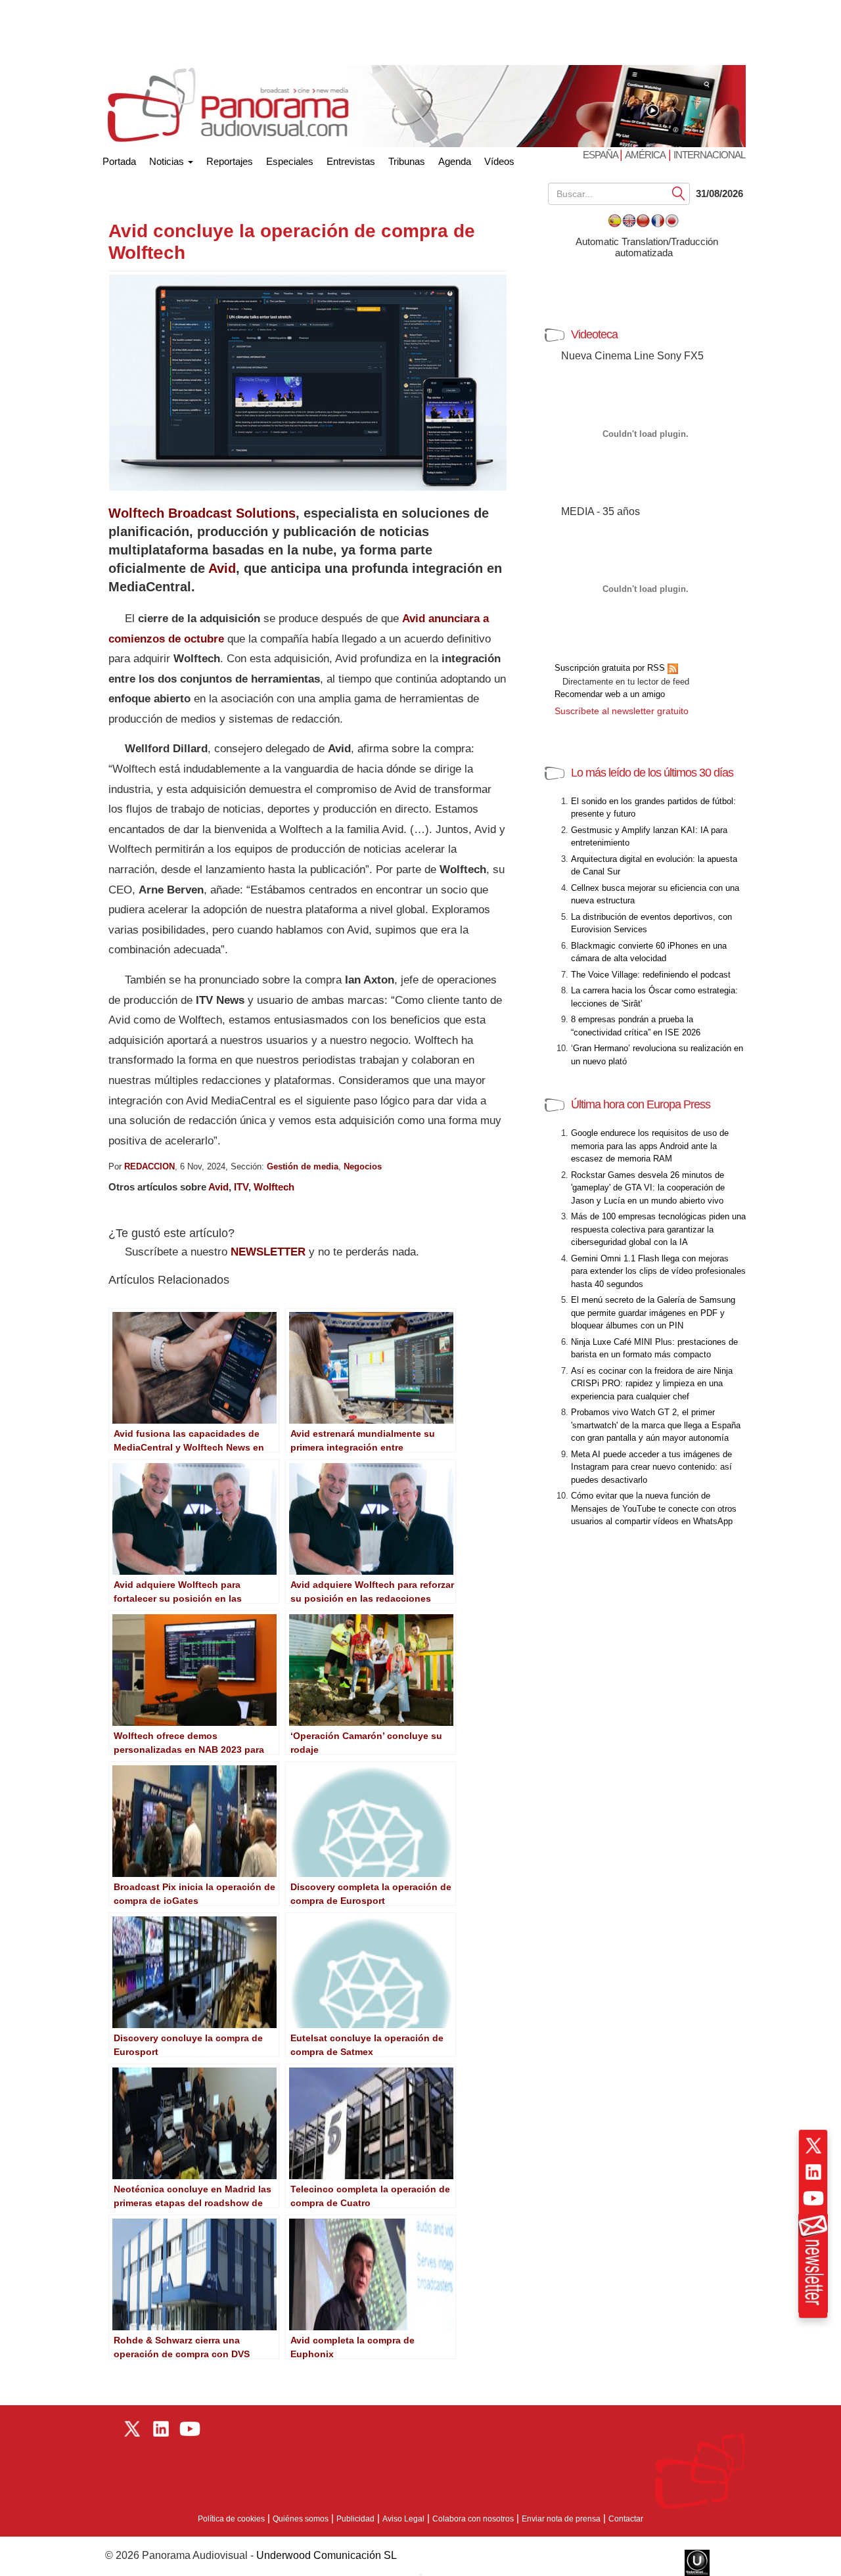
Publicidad (355, 2519)
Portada (119, 159)
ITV (241, 1187)
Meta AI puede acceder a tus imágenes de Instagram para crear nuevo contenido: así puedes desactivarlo (651, 1467)
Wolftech (274, 1187)
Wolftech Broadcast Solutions (202, 513)
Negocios (363, 1166)
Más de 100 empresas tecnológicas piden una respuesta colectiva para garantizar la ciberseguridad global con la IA (658, 1229)
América (645, 155)
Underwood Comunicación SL (327, 2555)
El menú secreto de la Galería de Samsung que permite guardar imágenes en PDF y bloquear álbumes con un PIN (653, 1313)
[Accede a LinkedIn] (813, 2172)
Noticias (168, 161)
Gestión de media (303, 1166)
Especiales (290, 161)
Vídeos (499, 161)
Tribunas (407, 161)
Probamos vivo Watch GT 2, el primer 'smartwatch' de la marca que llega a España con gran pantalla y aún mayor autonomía (656, 1425)
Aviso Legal (403, 2519)
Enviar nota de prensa (561, 2519)
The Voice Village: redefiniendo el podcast (651, 975)
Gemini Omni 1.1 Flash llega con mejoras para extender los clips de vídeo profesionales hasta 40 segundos (658, 1271)
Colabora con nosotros (473, 2519)
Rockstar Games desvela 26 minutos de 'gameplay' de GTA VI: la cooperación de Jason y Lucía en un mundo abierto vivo (648, 1188)
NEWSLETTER (268, 1252)
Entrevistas (351, 161)
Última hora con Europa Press (641, 1104)
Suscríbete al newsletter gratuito (622, 711)
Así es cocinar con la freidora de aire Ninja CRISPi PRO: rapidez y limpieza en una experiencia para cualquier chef (652, 1384)
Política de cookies (231, 2519)
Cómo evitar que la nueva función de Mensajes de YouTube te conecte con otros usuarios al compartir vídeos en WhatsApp (654, 1508)
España (601, 155)
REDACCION (149, 1166)
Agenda (455, 161)
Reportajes (230, 161)
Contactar (626, 2519)
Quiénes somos (301, 2519)
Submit (679, 193)
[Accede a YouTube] (813, 2198)
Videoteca (594, 334)
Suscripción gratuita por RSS (611, 668)
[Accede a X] (813, 2146)
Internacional (709, 155)
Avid (222, 568)
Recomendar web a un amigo (610, 694)
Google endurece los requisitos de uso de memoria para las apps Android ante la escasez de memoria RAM (650, 1146)
